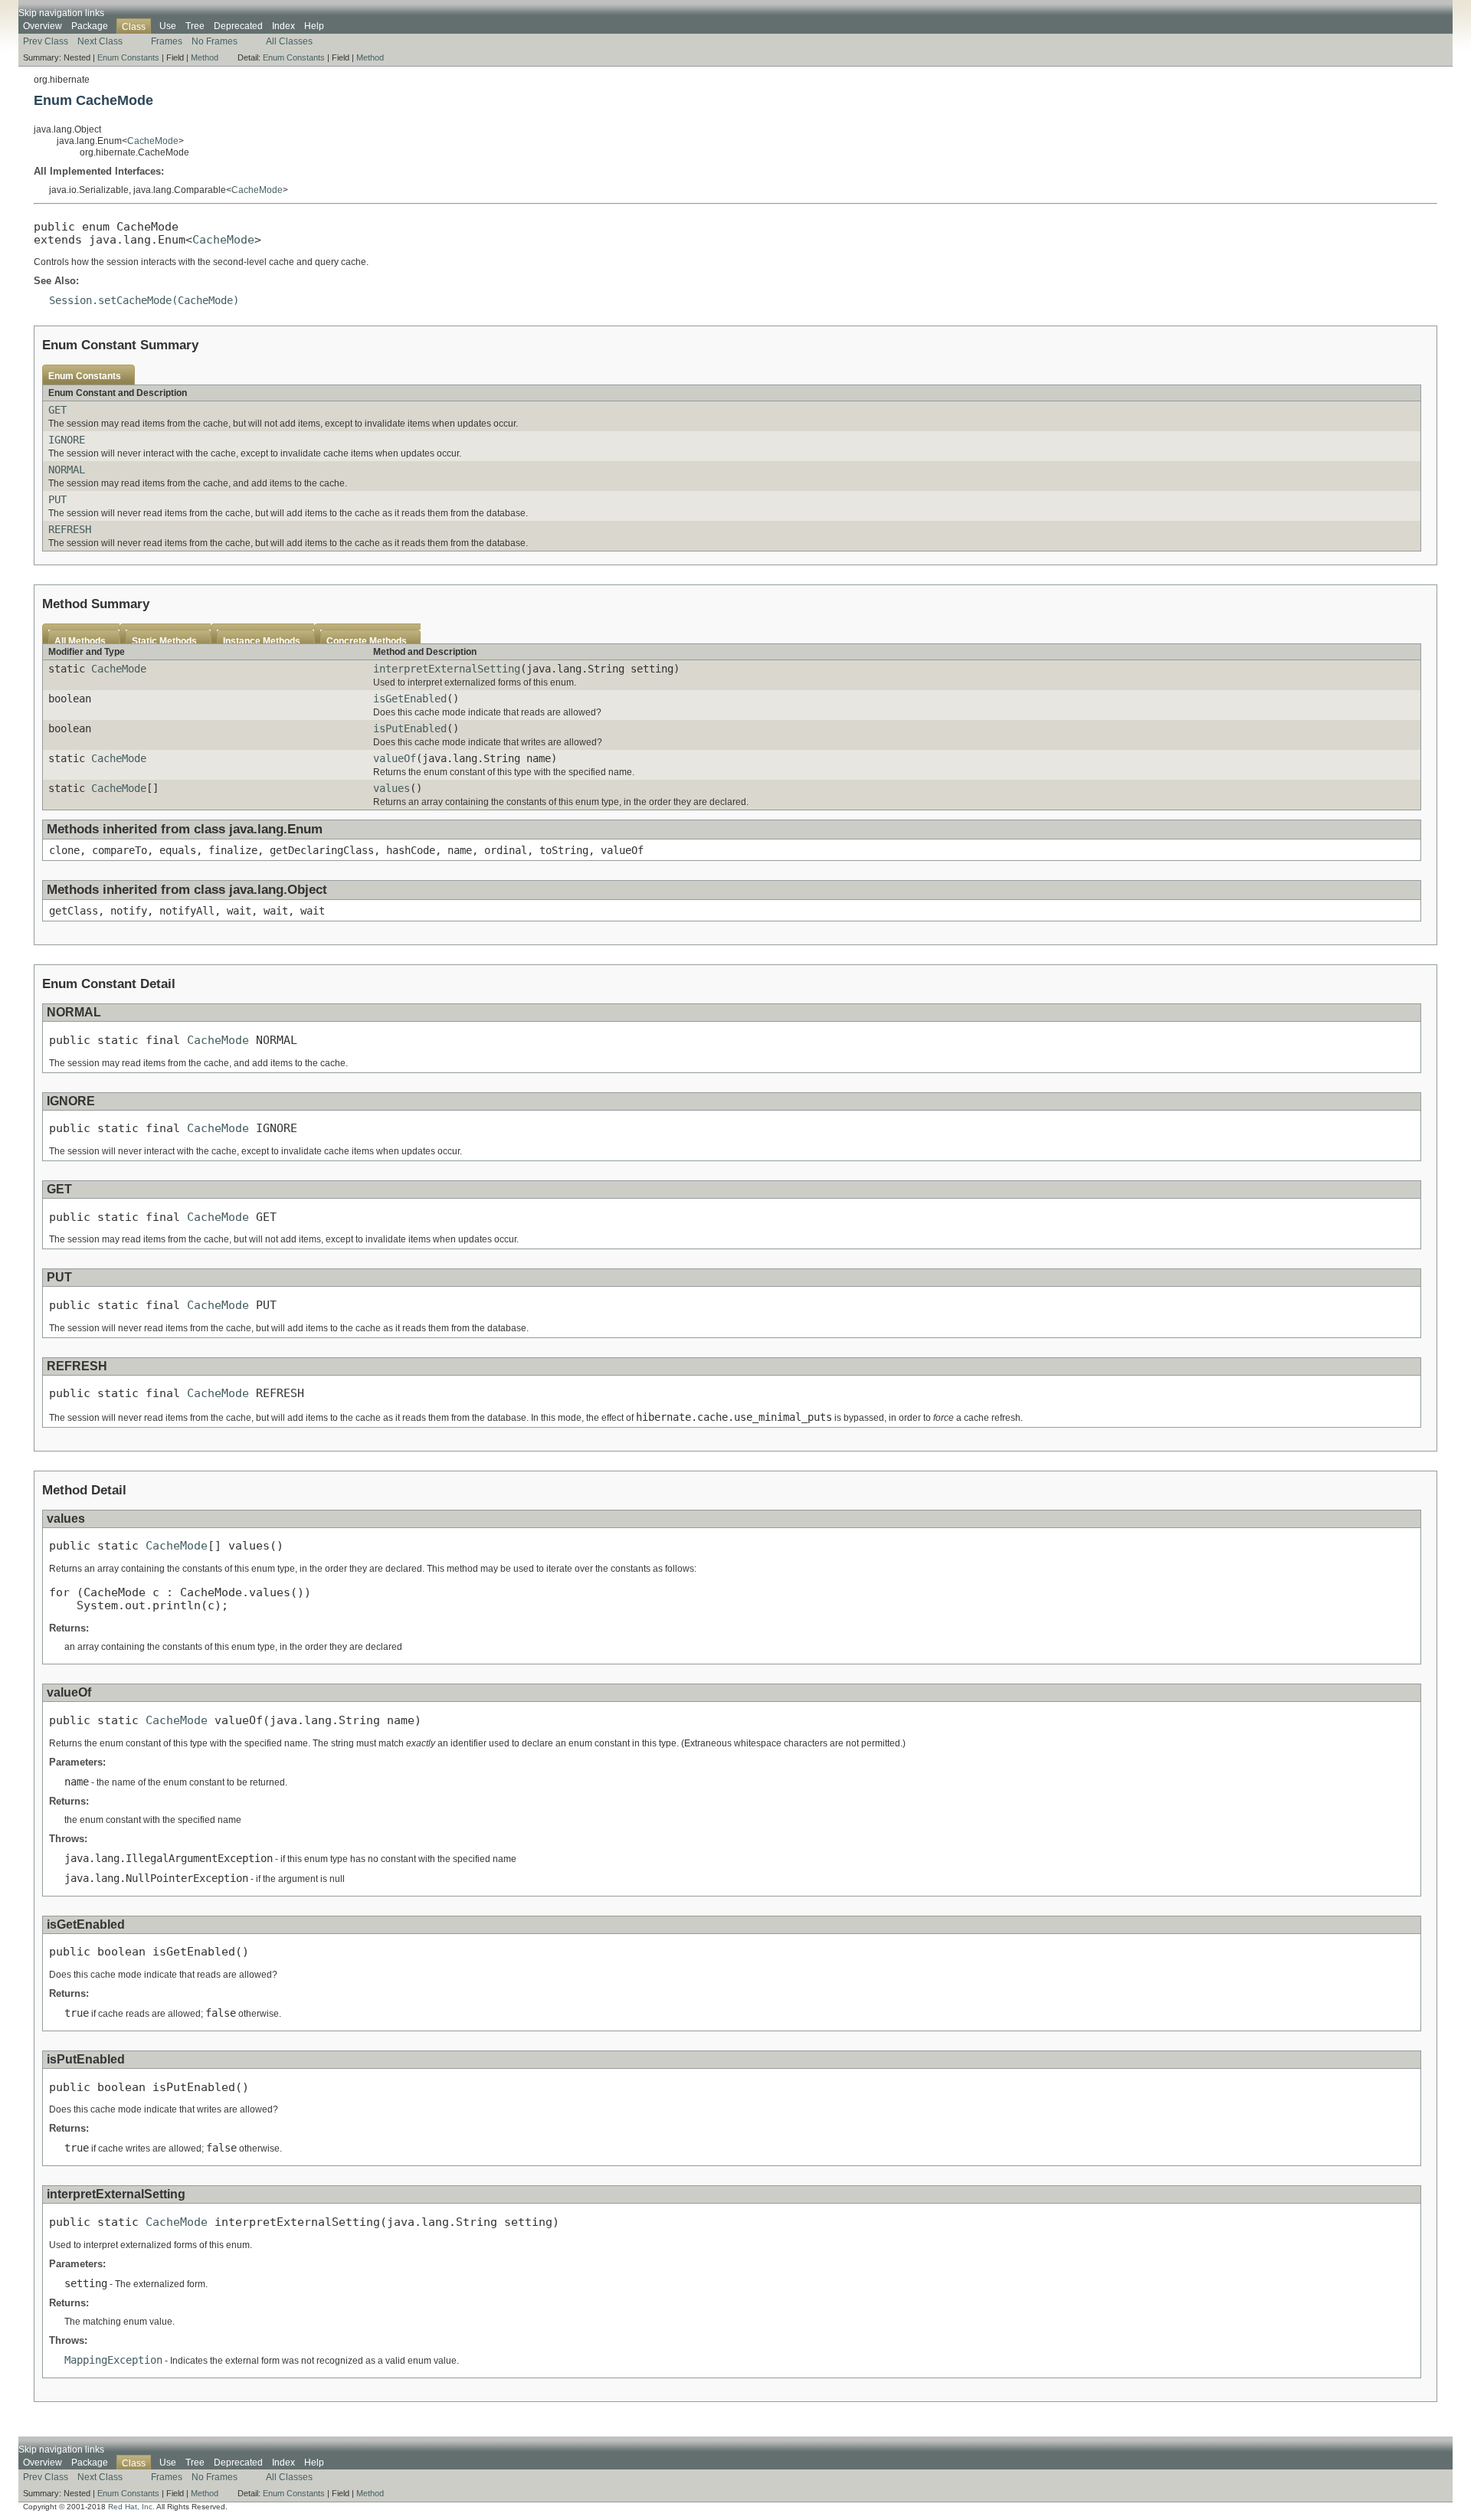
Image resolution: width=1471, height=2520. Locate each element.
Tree (195, 26)
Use (168, 26)
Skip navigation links (61, 13)
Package (90, 26)
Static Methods (164, 641)
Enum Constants (128, 57)
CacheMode (153, 141)
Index (283, 26)
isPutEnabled (410, 728)
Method (205, 57)
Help (314, 26)
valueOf (395, 758)
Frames (167, 41)
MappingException (113, 2360)
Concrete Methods (367, 641)
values (392, 788)
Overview (43, 26)
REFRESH (70, 529)
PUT (57, 499)
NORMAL (67, 470)
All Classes (289, 41)
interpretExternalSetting (447, 669)
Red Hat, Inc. (131, 2507)
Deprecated (238, 26)
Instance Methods (262, 641)
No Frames (215, 41)
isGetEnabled (410, 699)
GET (57, 410)
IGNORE (67, 440)
